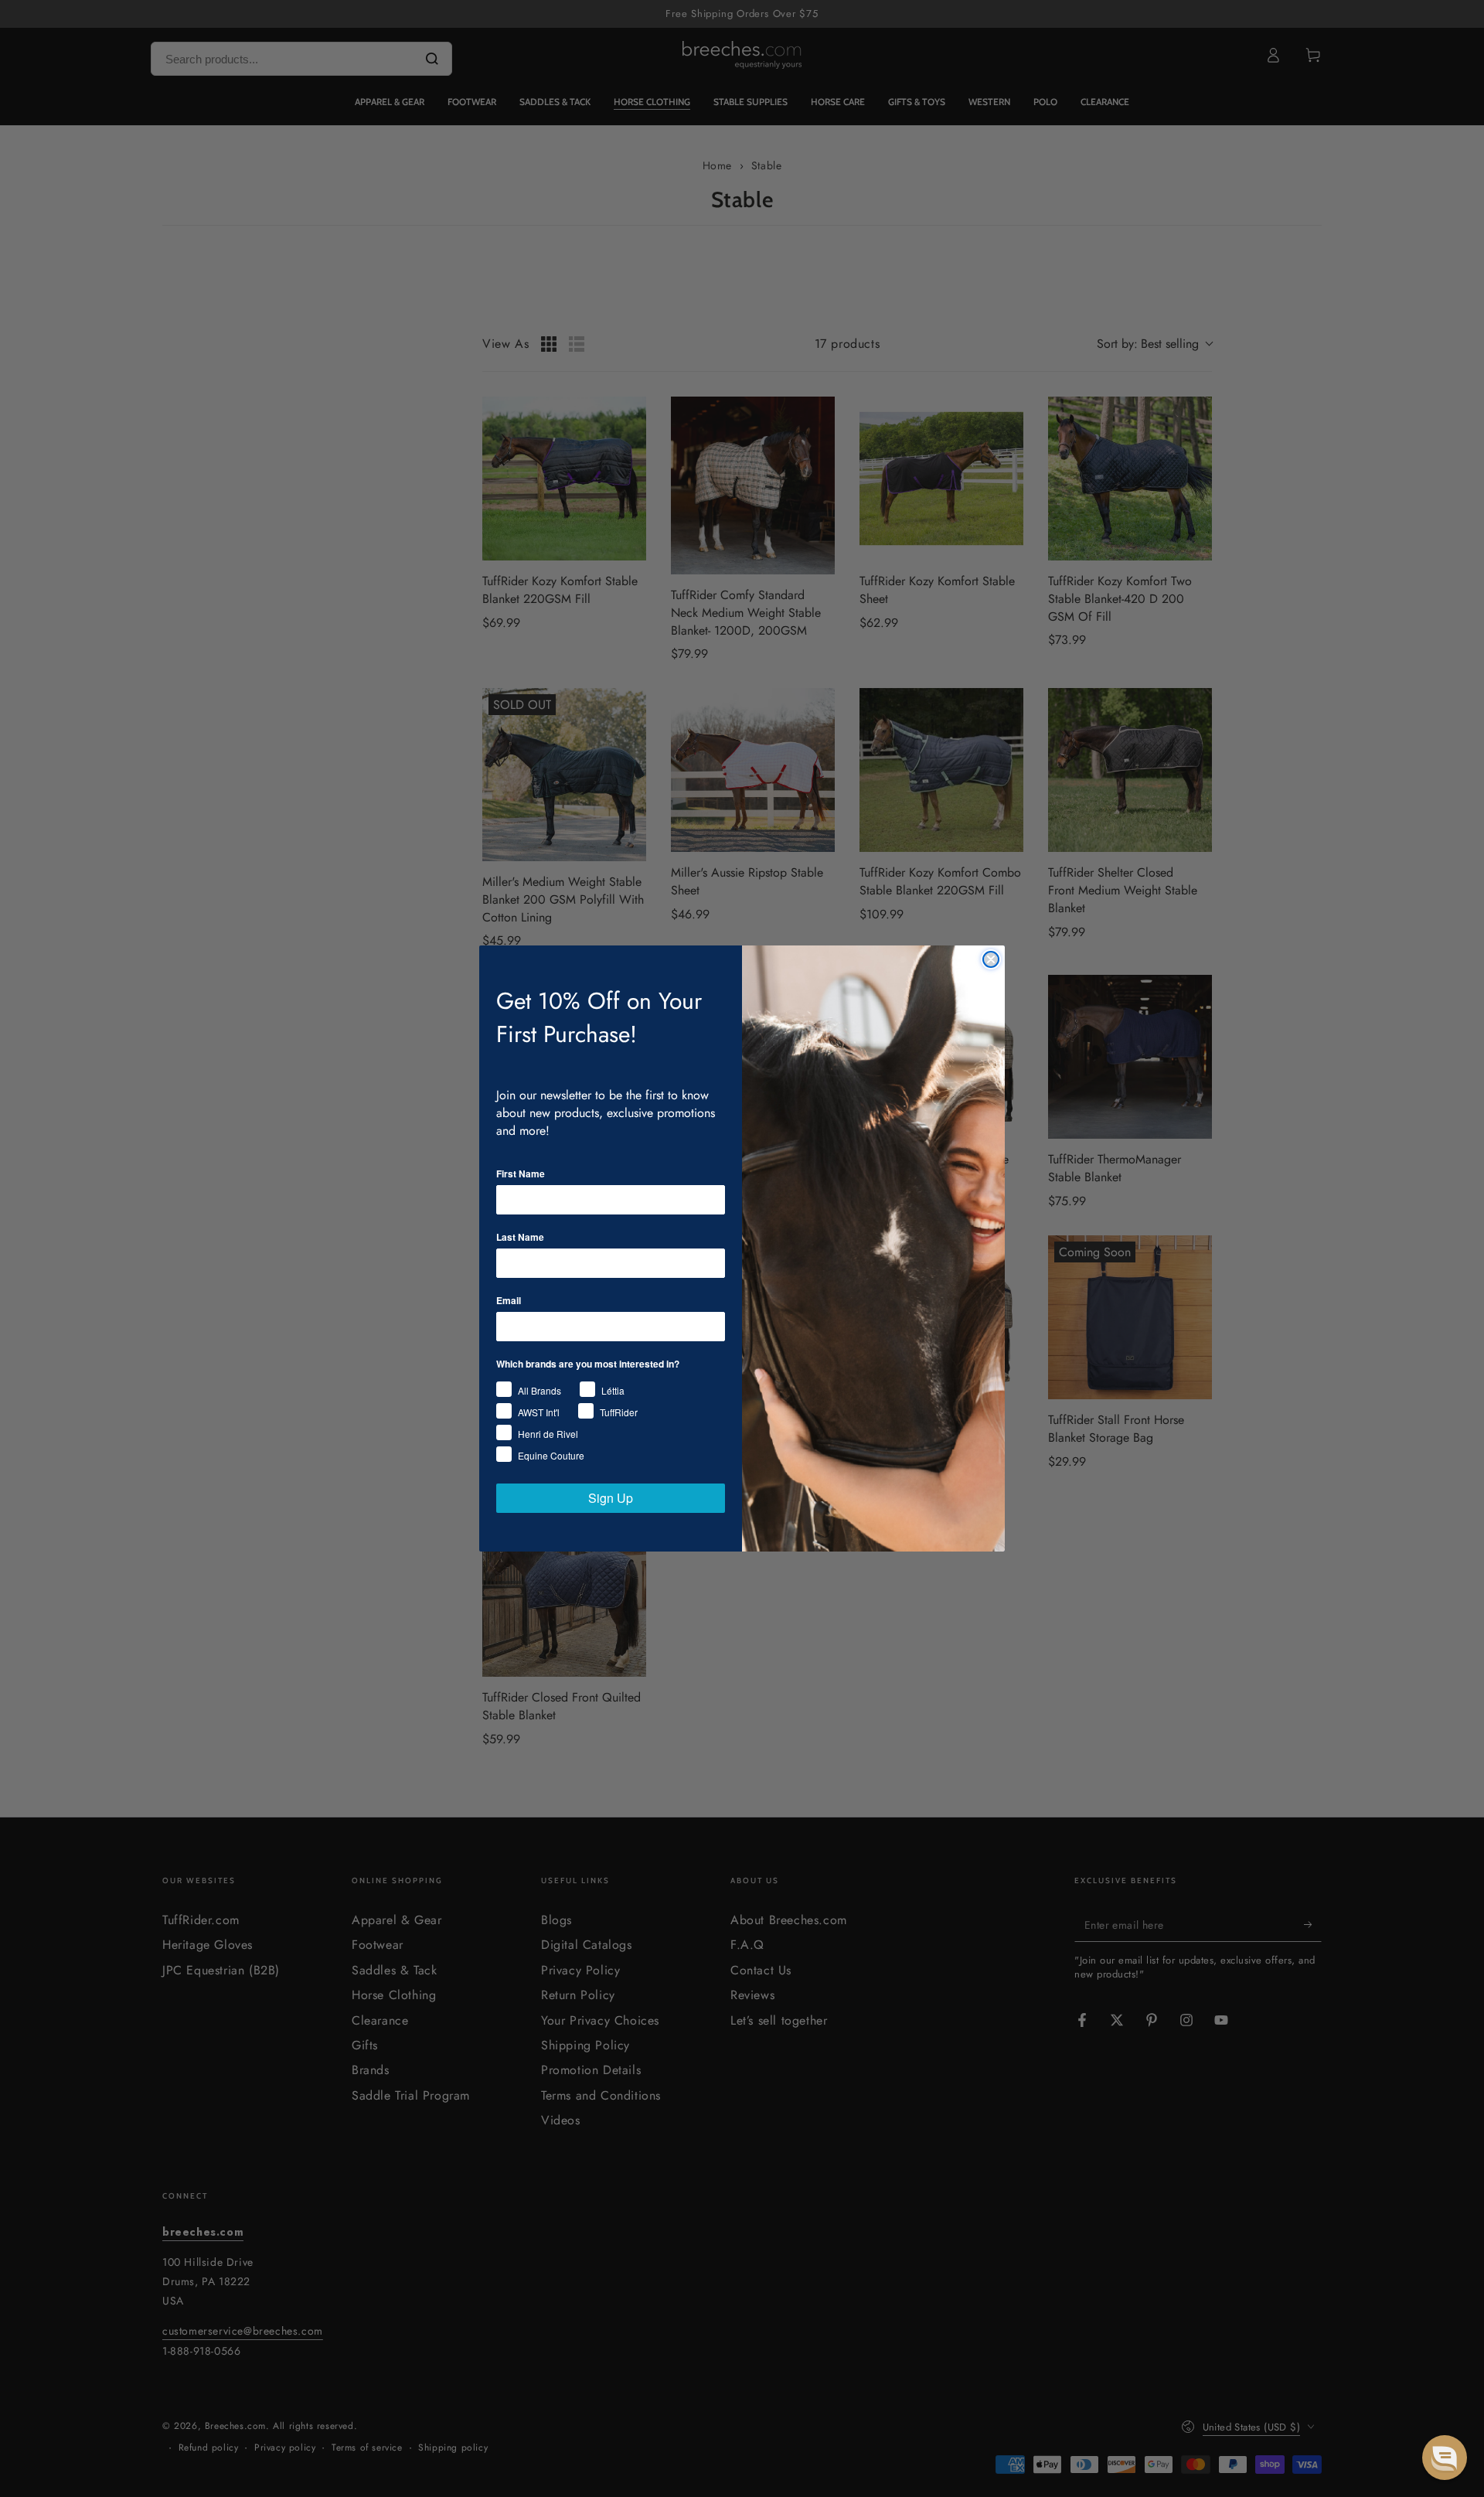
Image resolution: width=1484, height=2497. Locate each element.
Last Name (520, 1237)
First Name (521, 1174)
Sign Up (611, 1498)
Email (509, 1300)
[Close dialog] (991, 959)
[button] (1445, 2458)
